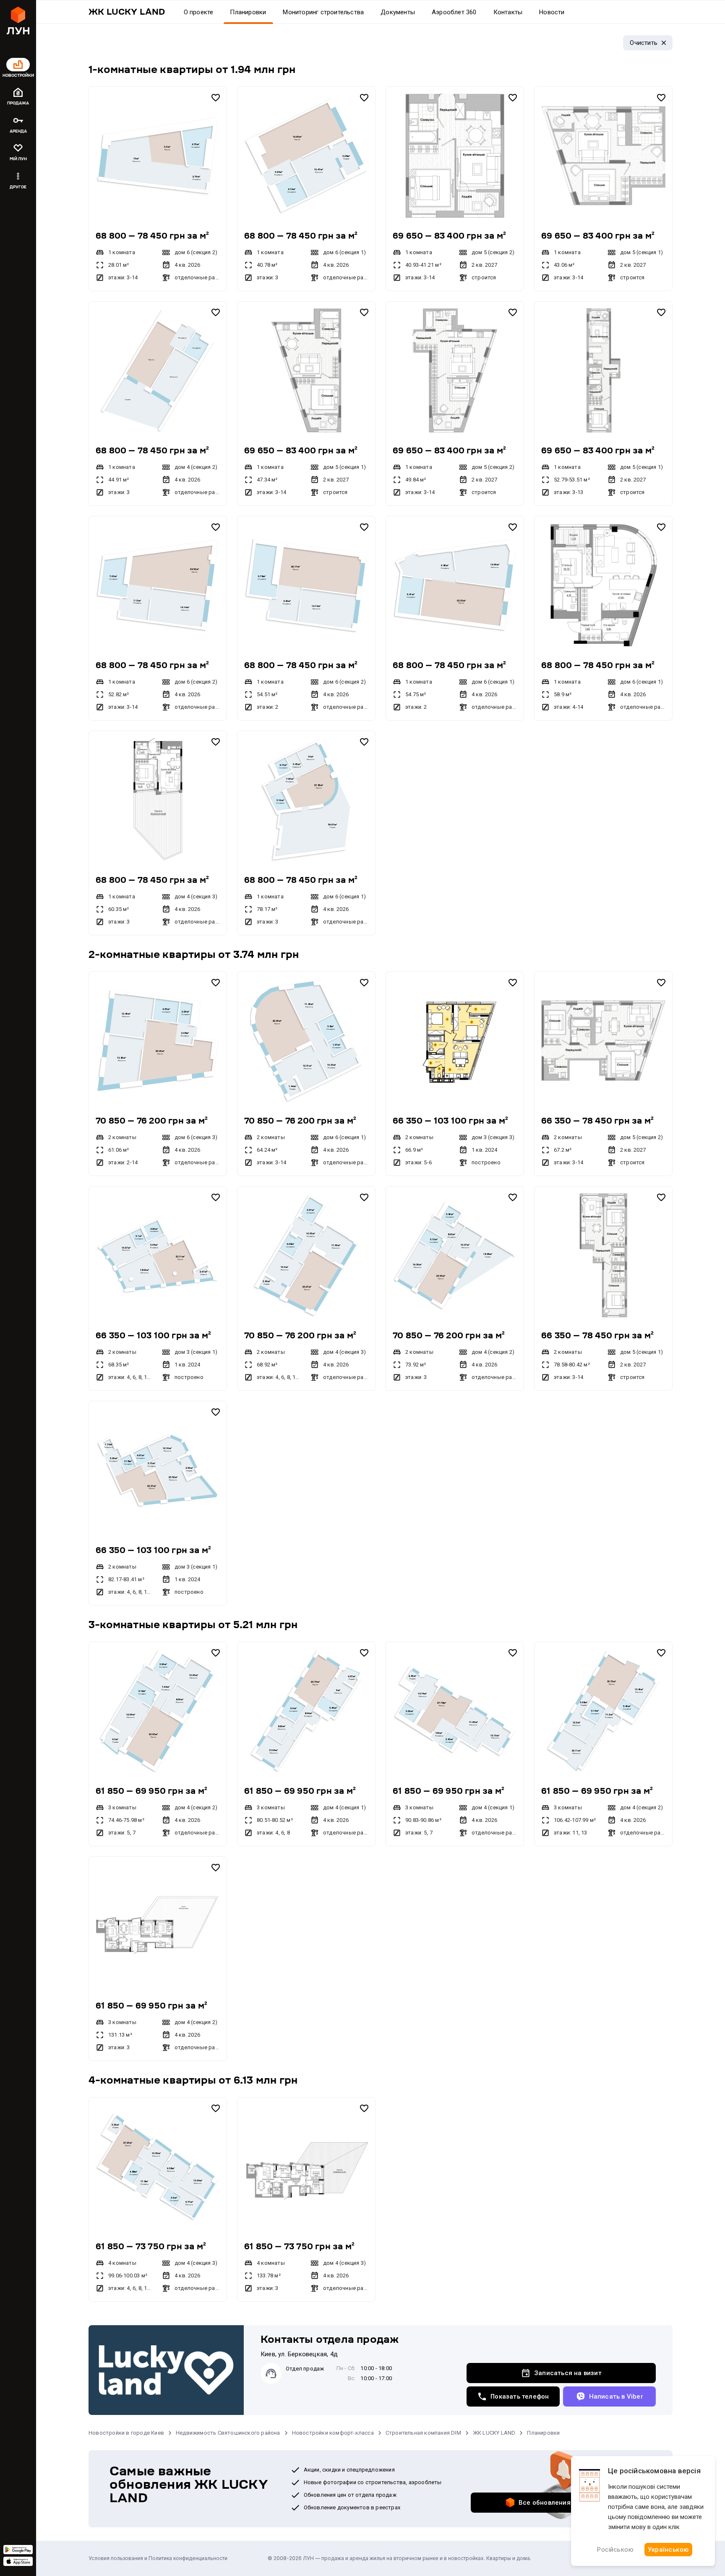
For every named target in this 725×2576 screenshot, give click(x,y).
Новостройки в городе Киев (126, 2433)
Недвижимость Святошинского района (228, 2433)
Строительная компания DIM (423, 2433)
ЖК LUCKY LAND (494, 2433)
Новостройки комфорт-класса (333, 2433)
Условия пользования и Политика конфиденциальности (158, 2558)
